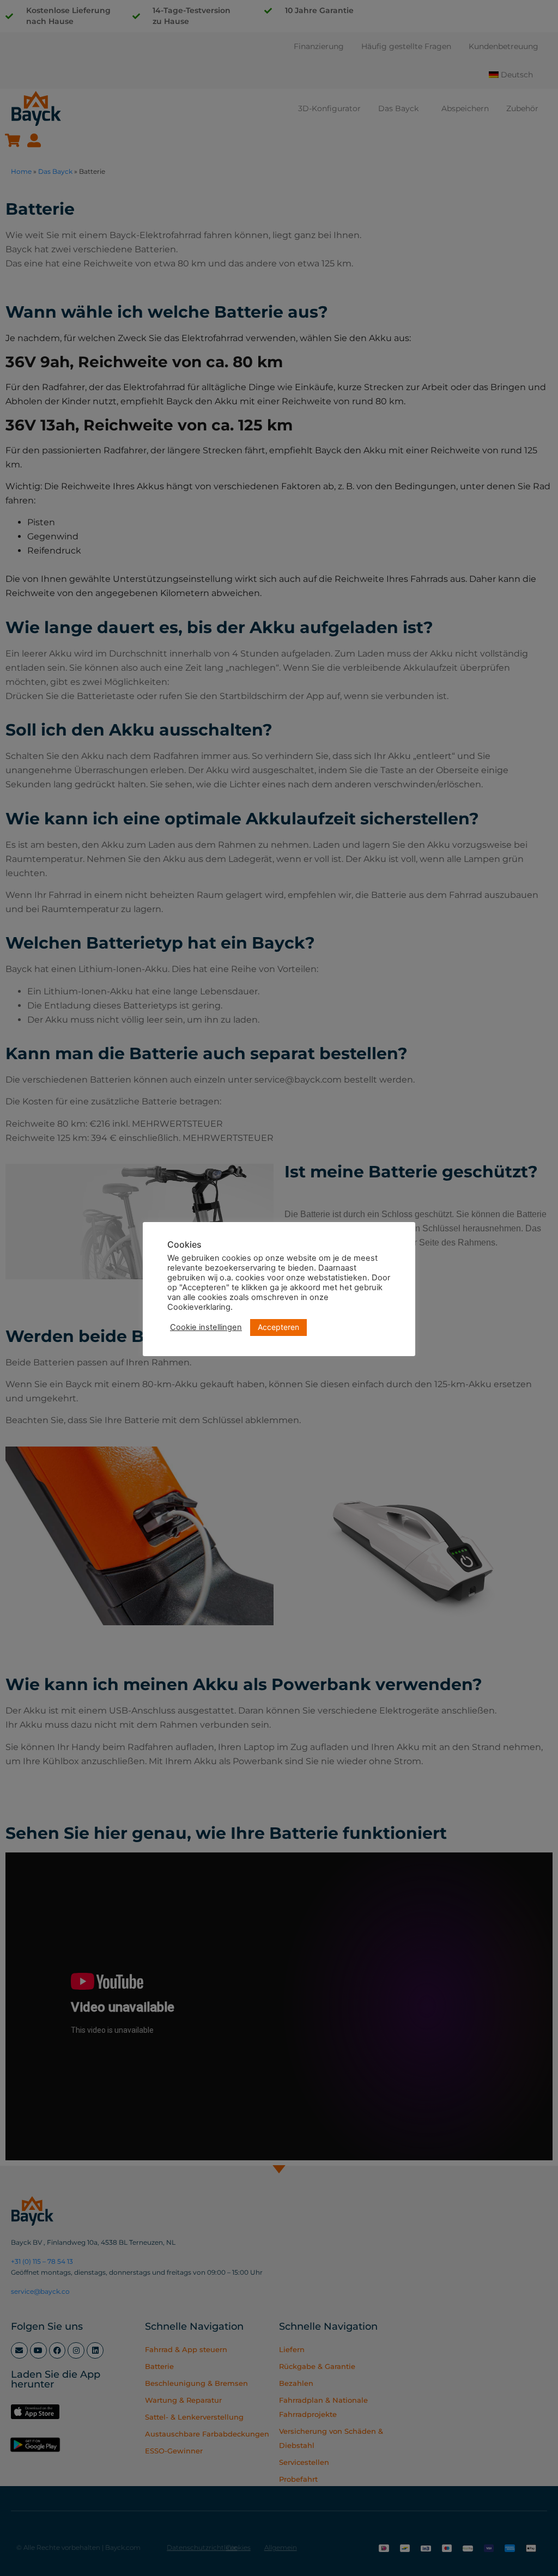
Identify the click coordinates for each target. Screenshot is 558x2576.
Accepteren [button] (278, 1327)
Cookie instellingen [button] (206, 1327)
